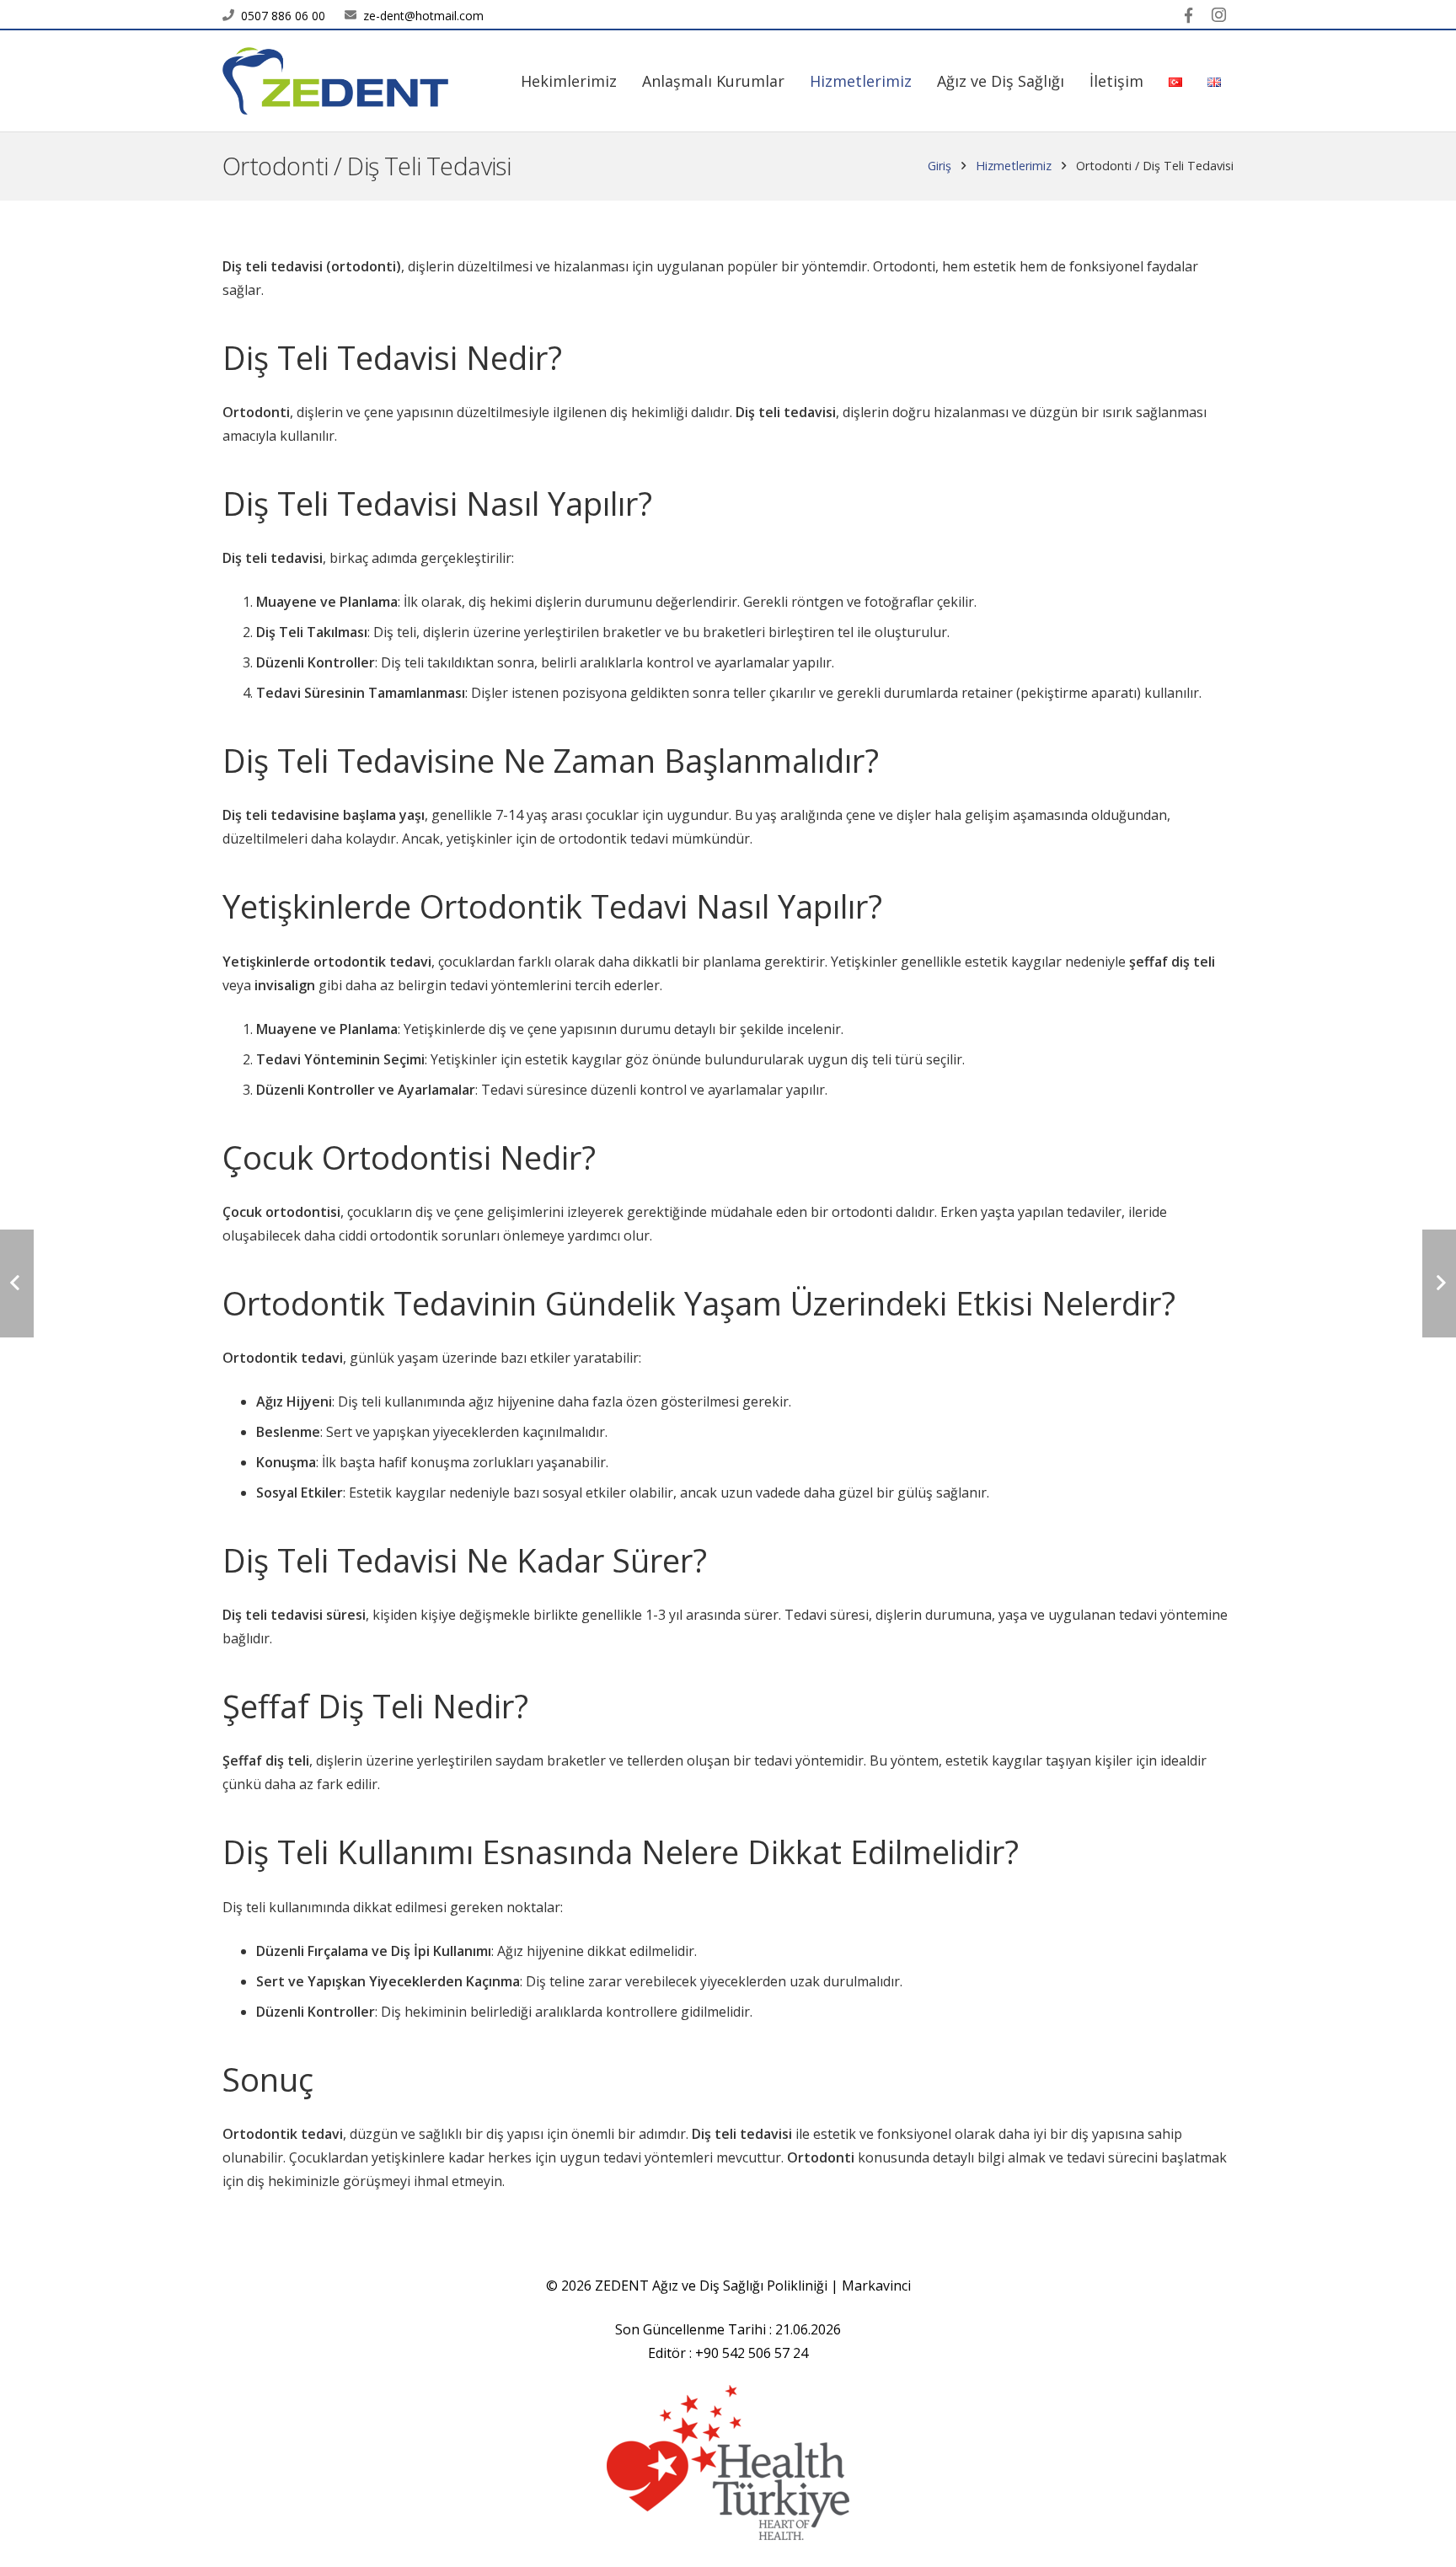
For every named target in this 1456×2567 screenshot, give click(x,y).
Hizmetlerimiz (1014, 166)
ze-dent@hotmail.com (423, 16)
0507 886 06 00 (283, 16)
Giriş (939, 166)
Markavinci (876, 2286)
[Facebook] (1188, 15)
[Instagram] (1218, 15)
